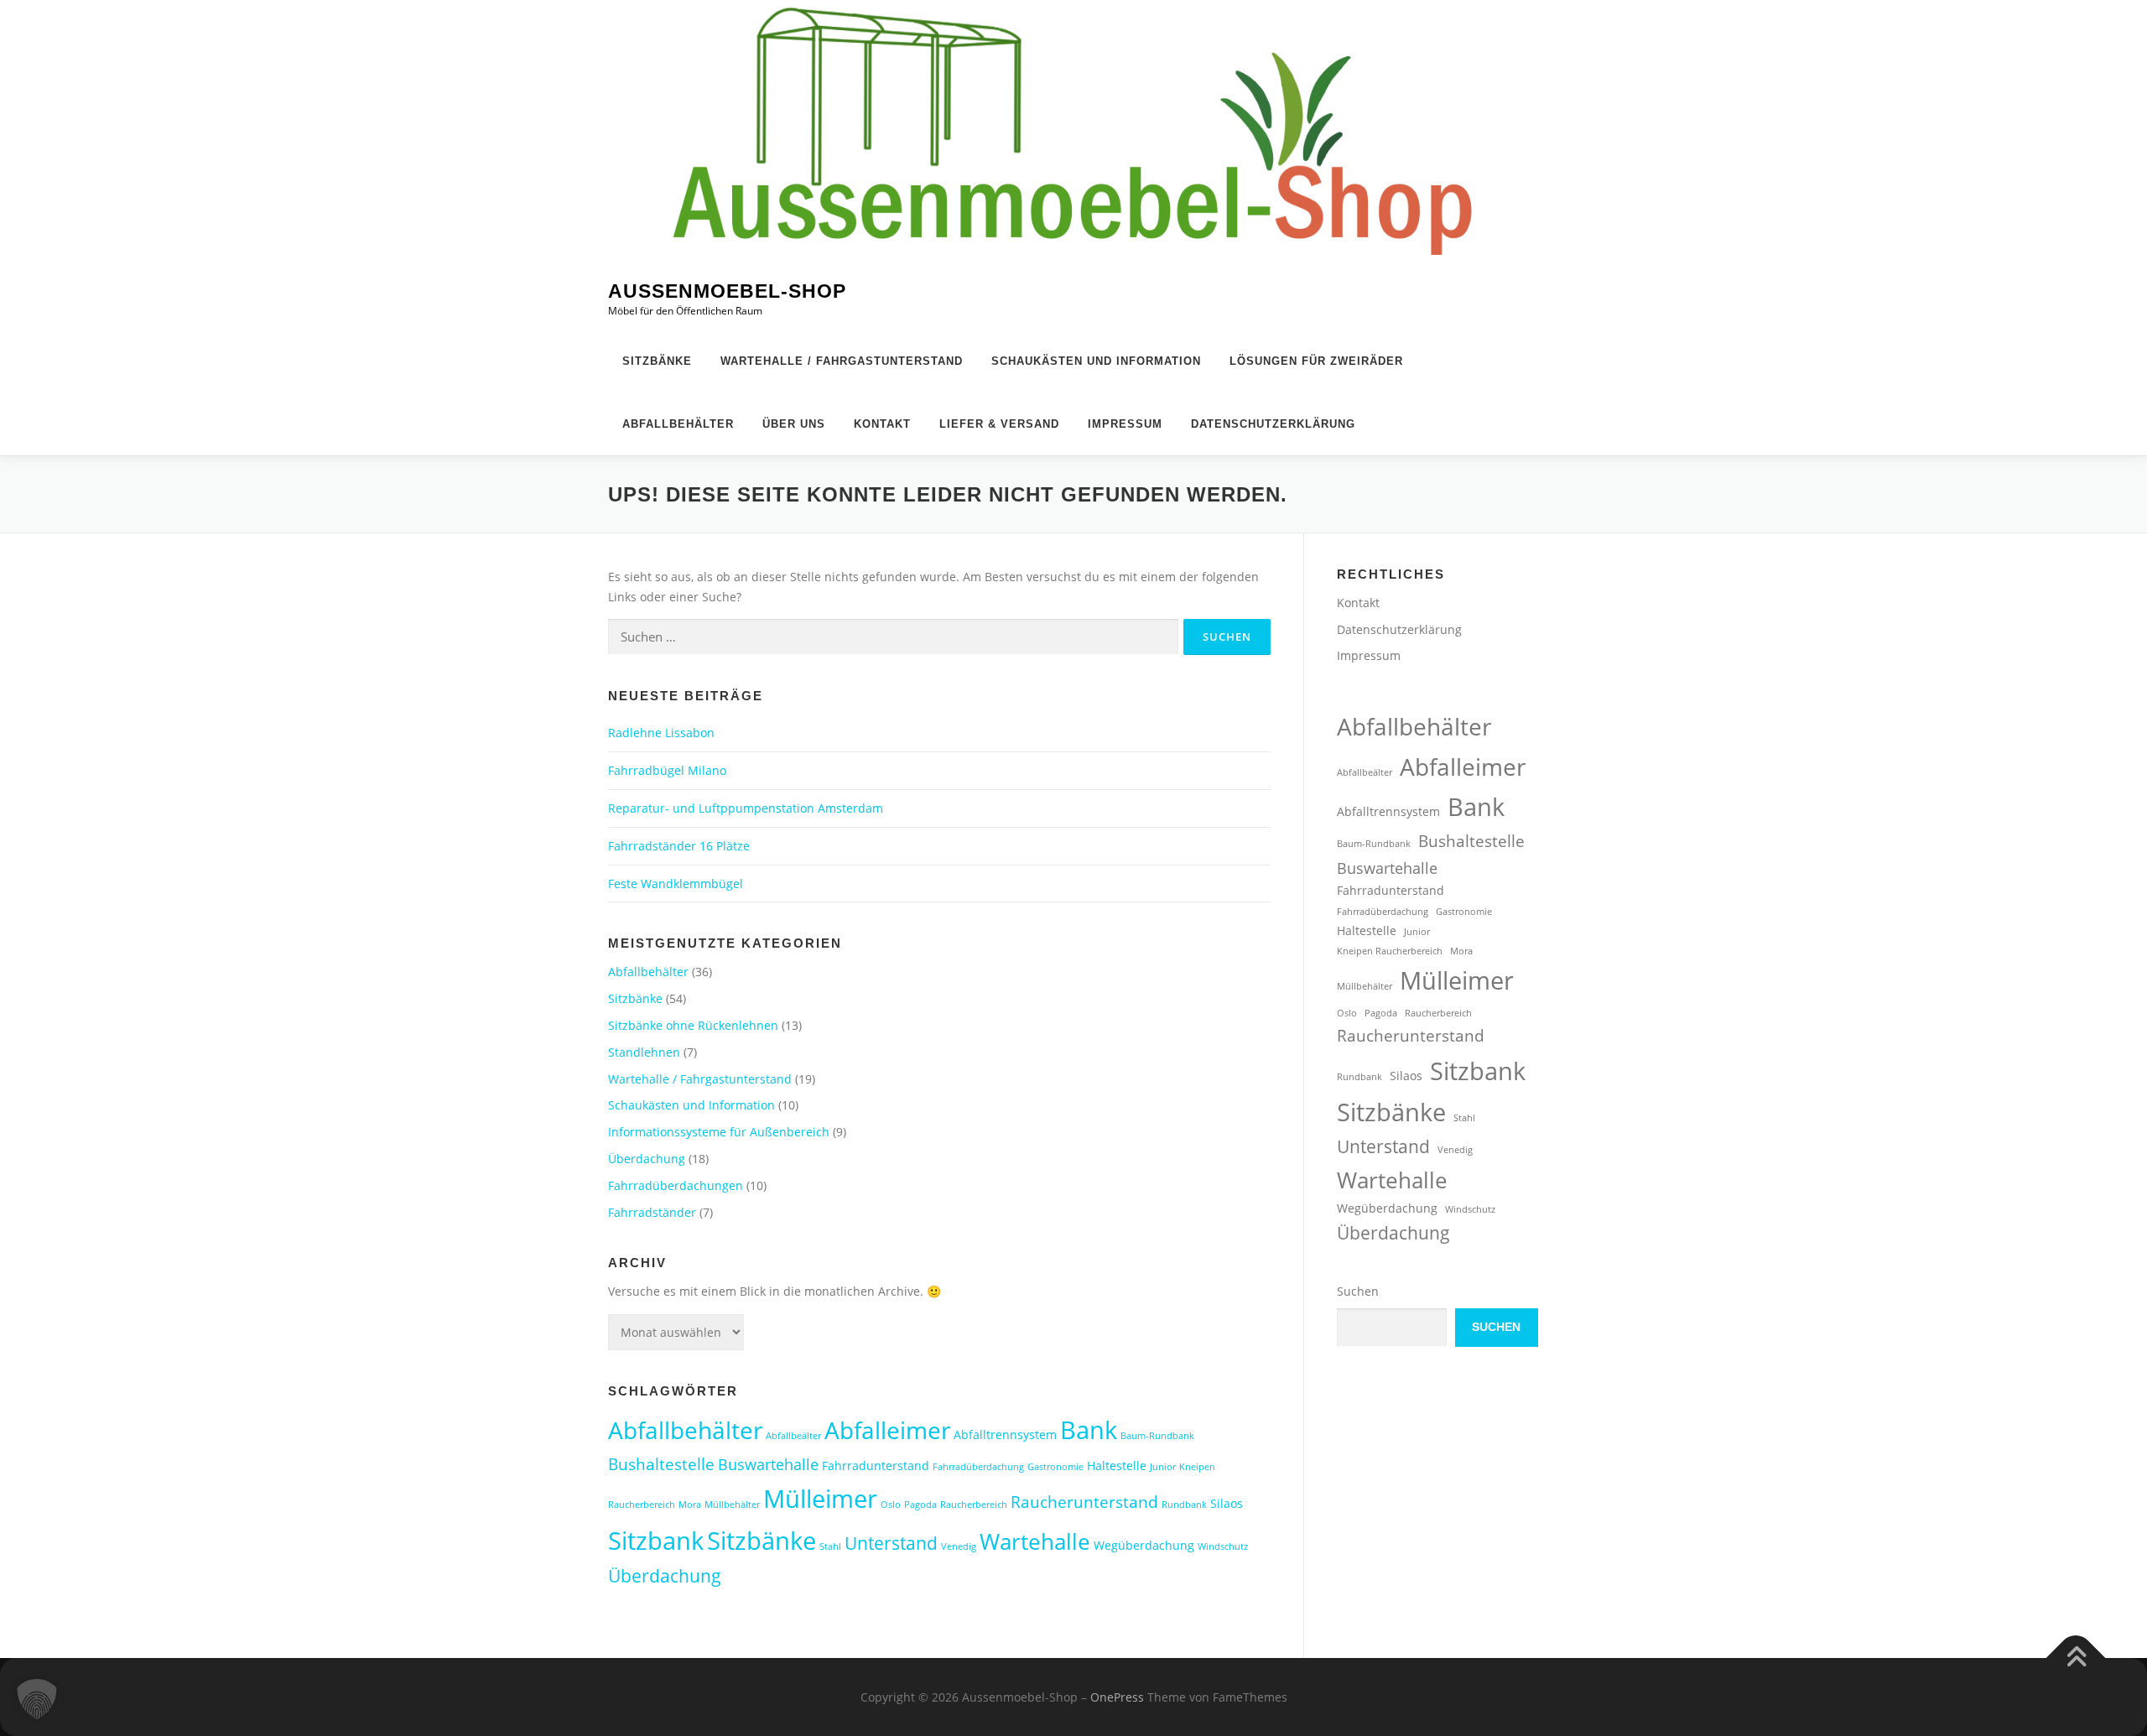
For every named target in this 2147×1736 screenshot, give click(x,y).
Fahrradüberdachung (978, 1467)
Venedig (959, 1546)
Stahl (830, 1546)
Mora (690, 1505)
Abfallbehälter (678, 424)
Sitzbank (656, 1540)
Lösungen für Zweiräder (1316, 361)
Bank (1089, 1429)
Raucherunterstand (1084, 1502)
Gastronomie (1055, 1467)
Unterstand (891, 1543)
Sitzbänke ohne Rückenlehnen (693, 1025)
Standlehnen (644, 1052)
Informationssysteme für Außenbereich (719, 1132)
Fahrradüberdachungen (676, 1185)
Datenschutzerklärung (1273, 424)
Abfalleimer (887, 1430)
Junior (1163, 1467)
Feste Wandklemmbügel (676, 884)
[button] (37, 1699)
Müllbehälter (732, 1505)
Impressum (1125, 424)
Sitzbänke (657, 361)
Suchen (1358, 1291)
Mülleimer (820, 1499)
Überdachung (647, 1159)
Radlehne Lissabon (661, 733)
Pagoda (920, 1505)
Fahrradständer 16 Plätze (679, 846)
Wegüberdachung (1144, 1545)
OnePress (1117, 1697)
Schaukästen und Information (1096, 361)
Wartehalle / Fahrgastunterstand (842, 361)
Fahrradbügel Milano (667, 770)
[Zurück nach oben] (2076, 1658)
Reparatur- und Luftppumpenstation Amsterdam (746, 808)
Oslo (891, 1505)
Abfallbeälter (793, 1436)
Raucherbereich (974, 1505)
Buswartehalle (768, 1464)
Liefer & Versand (999, 424)
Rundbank (1184, 1505)
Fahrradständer (652, 1212)
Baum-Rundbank (1157, 1436)
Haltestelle (1117, 1466)
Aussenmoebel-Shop (727, 292)
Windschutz (1223, 1546)
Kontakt (882, 424)
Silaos (1227, 1503)
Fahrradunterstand (876, 1466)
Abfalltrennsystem (1005, 1435)
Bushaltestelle (661, 1464)
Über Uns (794, 424)
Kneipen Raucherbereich (1390, 951)
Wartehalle (1035, 1541)
